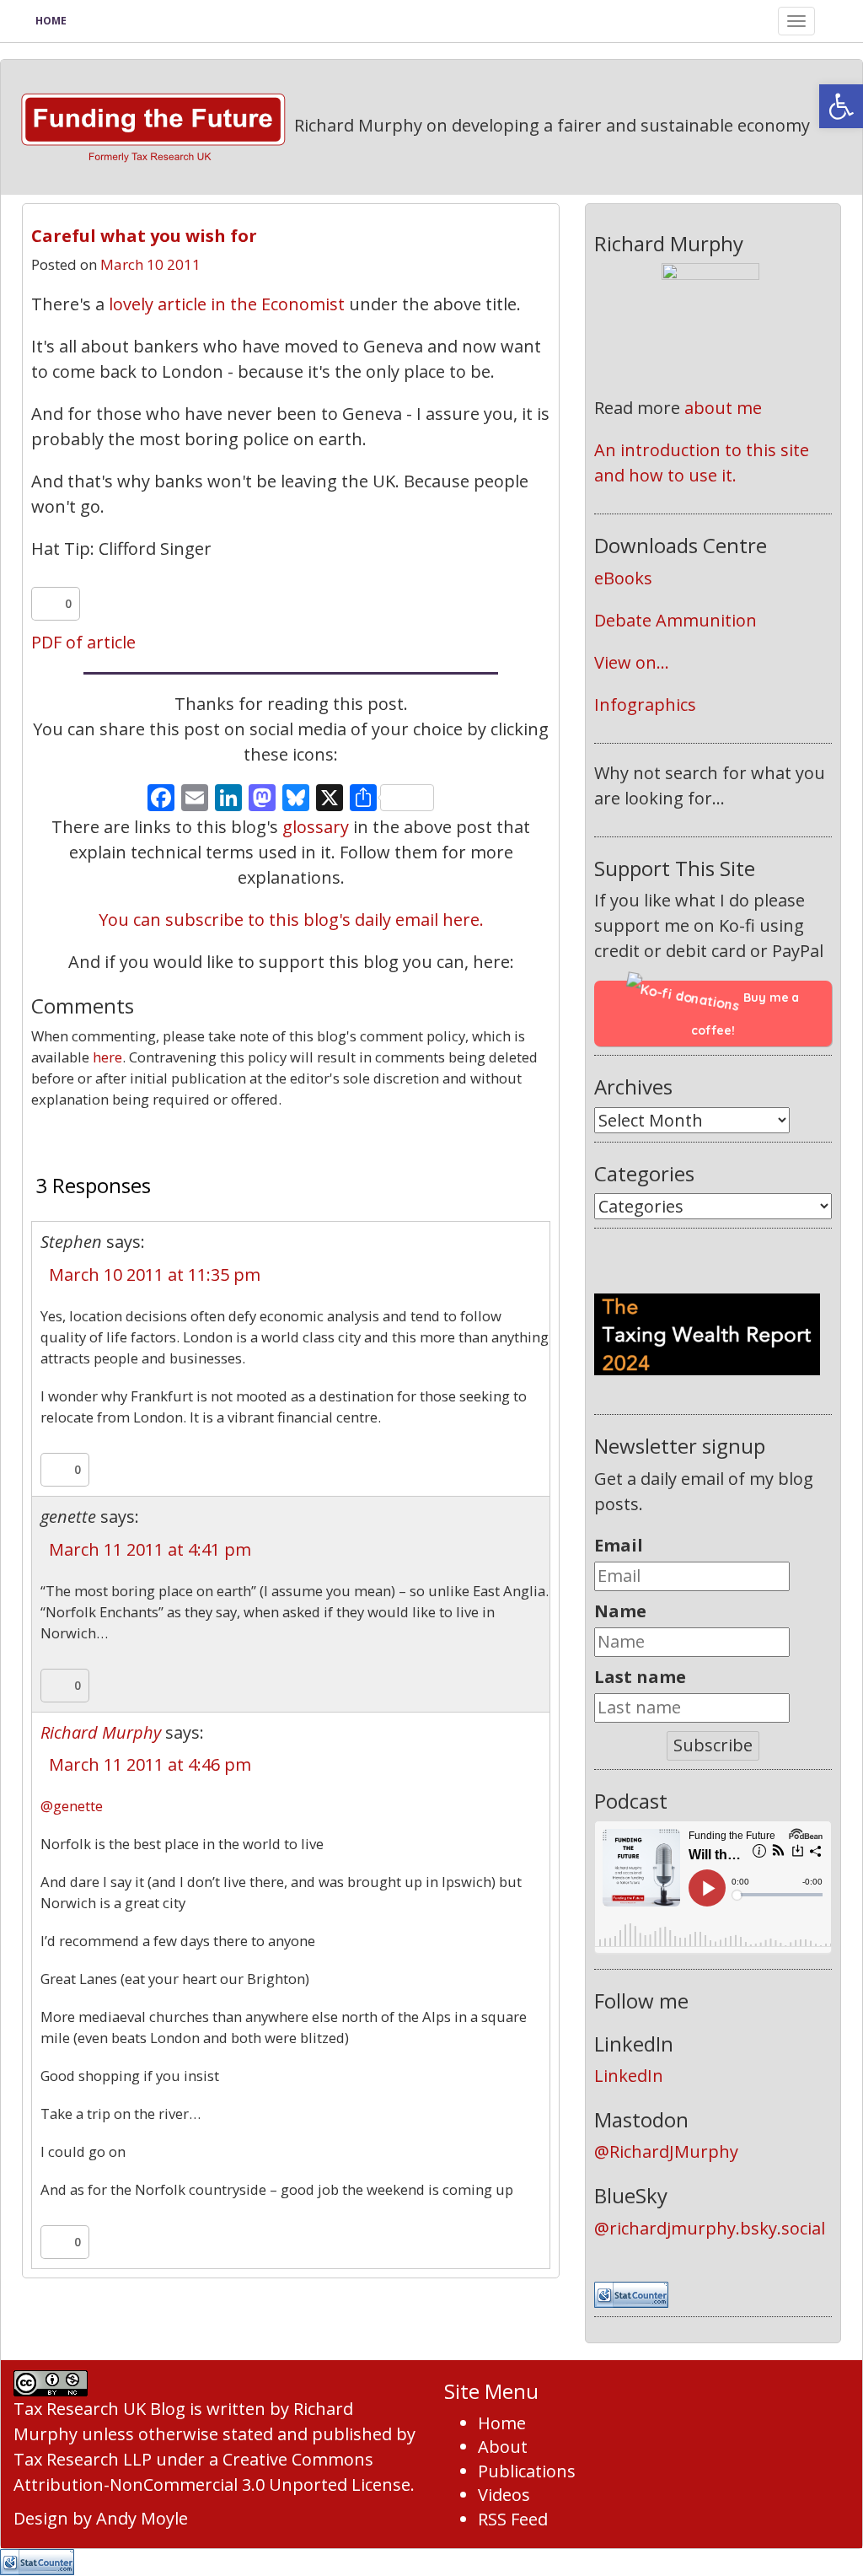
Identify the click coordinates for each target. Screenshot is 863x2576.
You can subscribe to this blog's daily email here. (291, 920)
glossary (316, 827)
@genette (72, 1806)
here (107, 1057)
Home (51, 21)
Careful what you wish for (144, 236)
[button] (841, 106)
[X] (330, 799)
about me (723, 408)
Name (620, 1611)
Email (619, 1545)
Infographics (645, 705)
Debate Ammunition (675, 620)
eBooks (623, 578)
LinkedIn (629, 2076)
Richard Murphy (101, 1732)
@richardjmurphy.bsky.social (710, 2228)
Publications (527, 2471)
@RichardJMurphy (666, 2151)
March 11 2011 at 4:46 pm (150, 1764)
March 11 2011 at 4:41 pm (150, 1549)
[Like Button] (48, 604)
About (503, 2447)
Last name (640, 1677)
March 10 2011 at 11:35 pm (155, 1275)
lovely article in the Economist (229, 304)
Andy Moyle (142, 2518)
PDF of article (83, 642)
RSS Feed (513, 2519)
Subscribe (713, 1745)
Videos (504, 2495)
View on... (632, 662)
